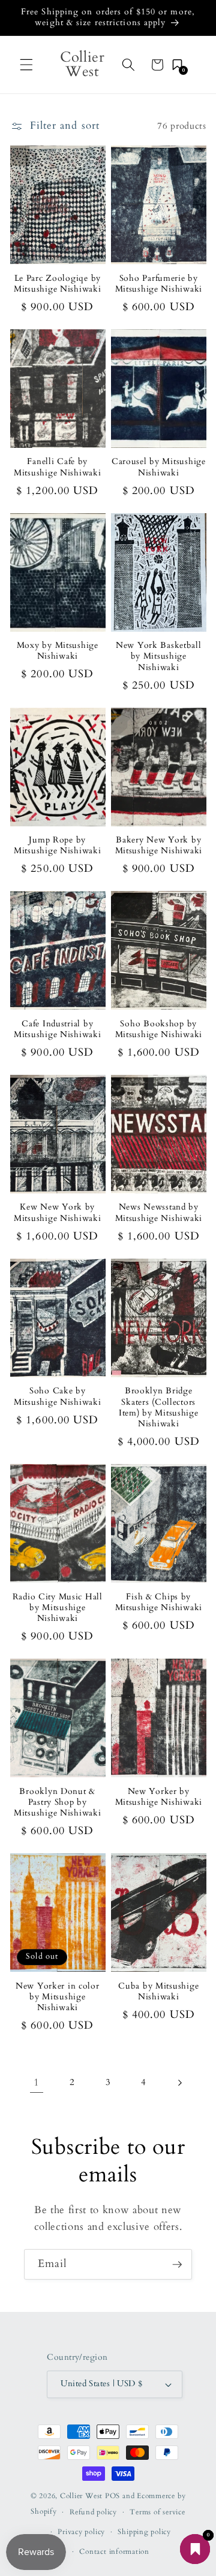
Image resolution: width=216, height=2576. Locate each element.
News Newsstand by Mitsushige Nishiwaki (159, 1213)
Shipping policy (144, 2532)
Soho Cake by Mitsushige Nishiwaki (57, 1396)
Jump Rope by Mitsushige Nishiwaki (57, 845)
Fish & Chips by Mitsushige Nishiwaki (159, 1602)
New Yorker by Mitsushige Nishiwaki (159, 1797)
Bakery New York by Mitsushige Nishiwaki (159, 845)
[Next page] (179, 2083)
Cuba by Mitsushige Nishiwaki (158, 1992)
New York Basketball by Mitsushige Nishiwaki (159, 657)
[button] (26, 65)
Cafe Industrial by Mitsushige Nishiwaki (57, 1029)
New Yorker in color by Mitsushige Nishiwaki (58, 1997)
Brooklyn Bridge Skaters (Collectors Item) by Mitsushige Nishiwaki (159, 1407)
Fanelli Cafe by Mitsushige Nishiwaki (57, 467)
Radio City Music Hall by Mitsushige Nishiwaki (58, 1608)
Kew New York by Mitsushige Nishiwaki (57, 1213)
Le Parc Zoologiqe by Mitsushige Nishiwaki (57, 284)
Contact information (114, 2551)
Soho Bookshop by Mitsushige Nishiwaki (159, 1029)
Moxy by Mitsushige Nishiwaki (58, 651)
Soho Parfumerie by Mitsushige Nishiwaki (159, 284)
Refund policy (93, 2512)
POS (112, 2496)
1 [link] (37, 2083)
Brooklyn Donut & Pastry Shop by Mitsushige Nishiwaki (57, 1803)
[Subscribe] (177, 2265)
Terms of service (157, 2512)
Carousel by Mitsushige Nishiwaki (159, 467)
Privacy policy (81, 2532)
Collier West (81, 2496)
